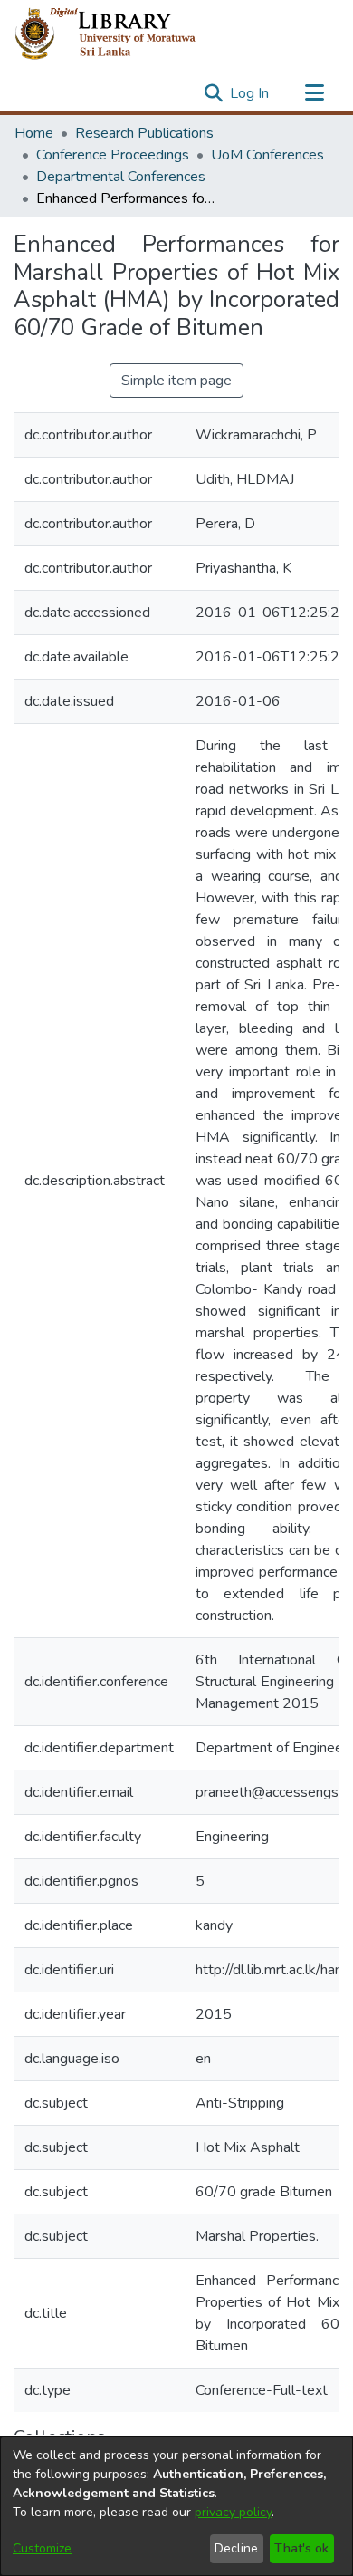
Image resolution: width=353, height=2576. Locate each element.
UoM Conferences (267, 155)
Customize (42, 2548)
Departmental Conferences (121, 177)
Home (34, 133)
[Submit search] (213, 93)
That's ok (301, 2548)
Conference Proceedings (113, 155)
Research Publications (144, 133)
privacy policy (233, 2512)
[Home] (120, 34)
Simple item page (176, 381)
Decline (236, 2548)
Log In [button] (250, 93)
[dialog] (176, 2506)
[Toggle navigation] (314, 93)
